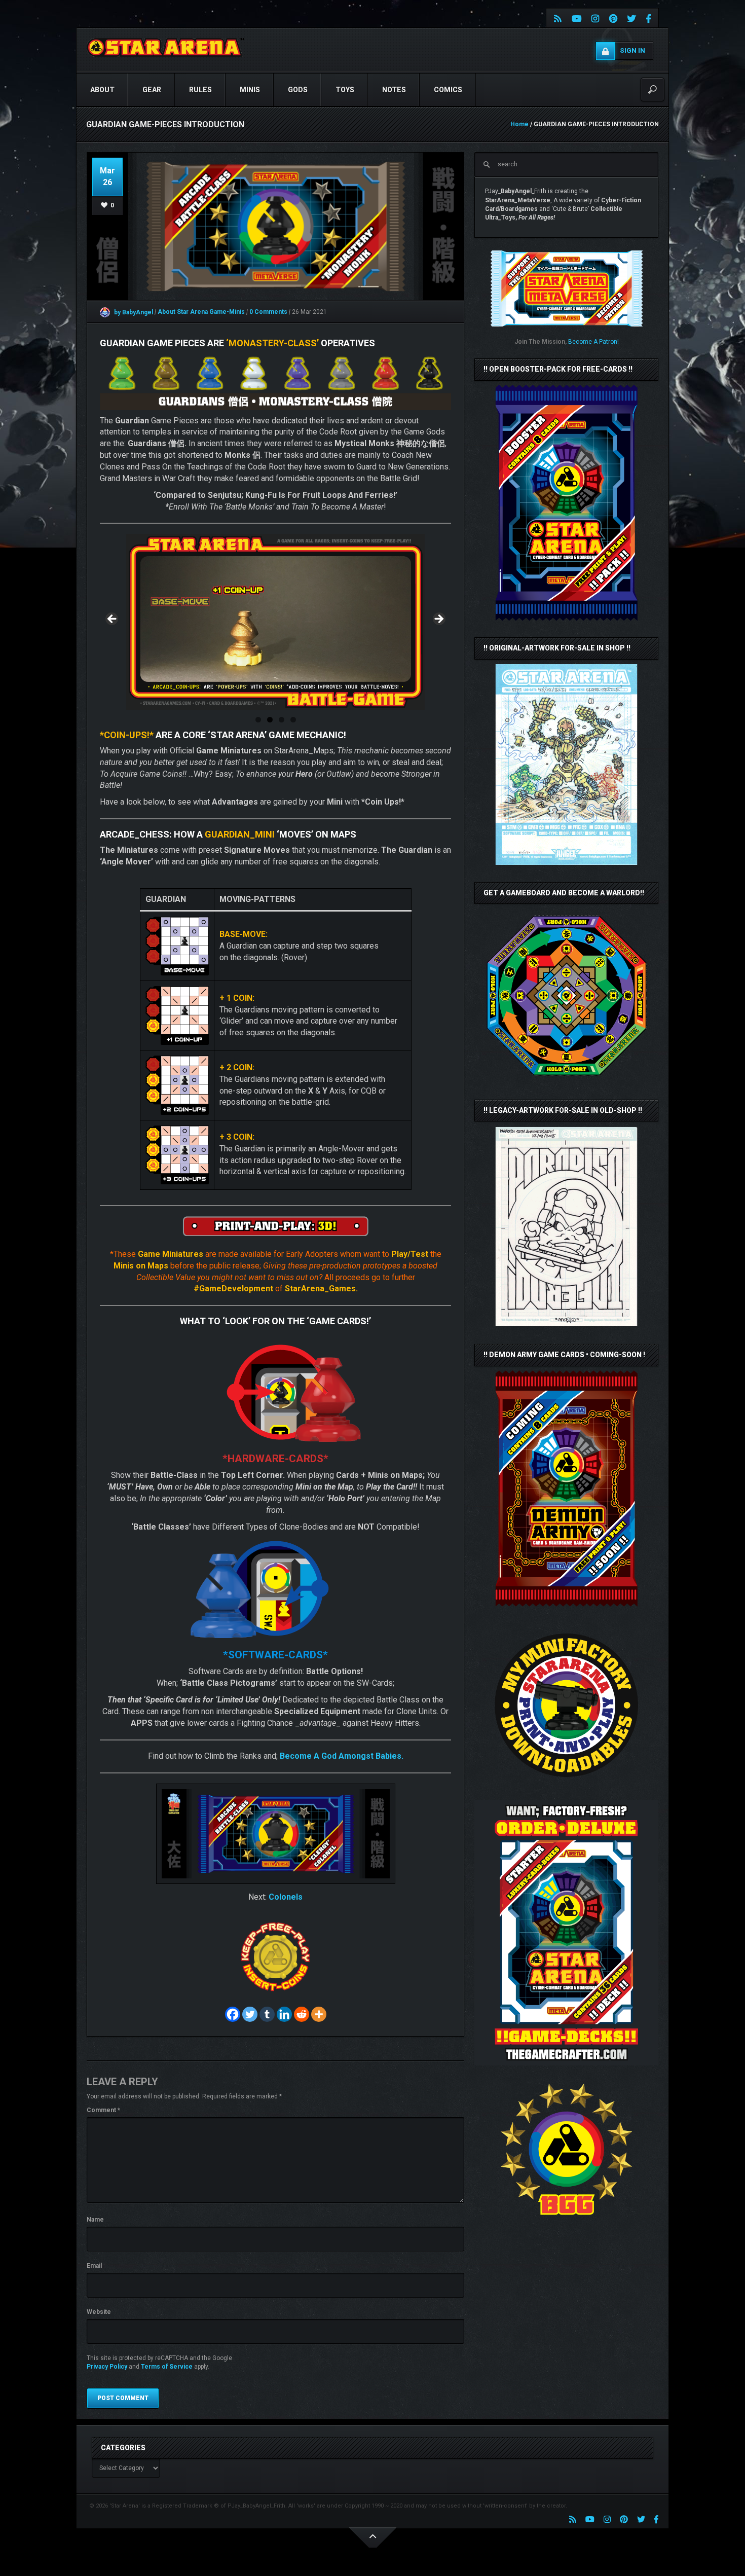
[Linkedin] (284, 2014)
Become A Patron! (593, 342)
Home (519, 124)
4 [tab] (293, 720)
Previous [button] (113, 620)
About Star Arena (183, 312)
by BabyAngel (133, 312)
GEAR (152, 90)
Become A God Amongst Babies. (342, 1756)
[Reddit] (302, 2014)
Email (94, 2266)
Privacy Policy (107, 2367)
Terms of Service (167, 2367)
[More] (319, 2014)
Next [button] (438, 620)
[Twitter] (250, 2014)
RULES (200, 90)
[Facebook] (233, 2014)
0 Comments (268, 312)
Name (95, 2220)
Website (99, 2312)
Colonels (286, 1897)
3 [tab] (282, 720)
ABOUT (102, 90)
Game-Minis (228, 312)
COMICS (448, 90)
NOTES (394, 90)
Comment (103, 2110)
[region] (275, 622)
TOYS (345, 90)
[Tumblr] (267, 2014)
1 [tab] (258, 720)
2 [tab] (270, 720)
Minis (250, 90)
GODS (298, 90)
